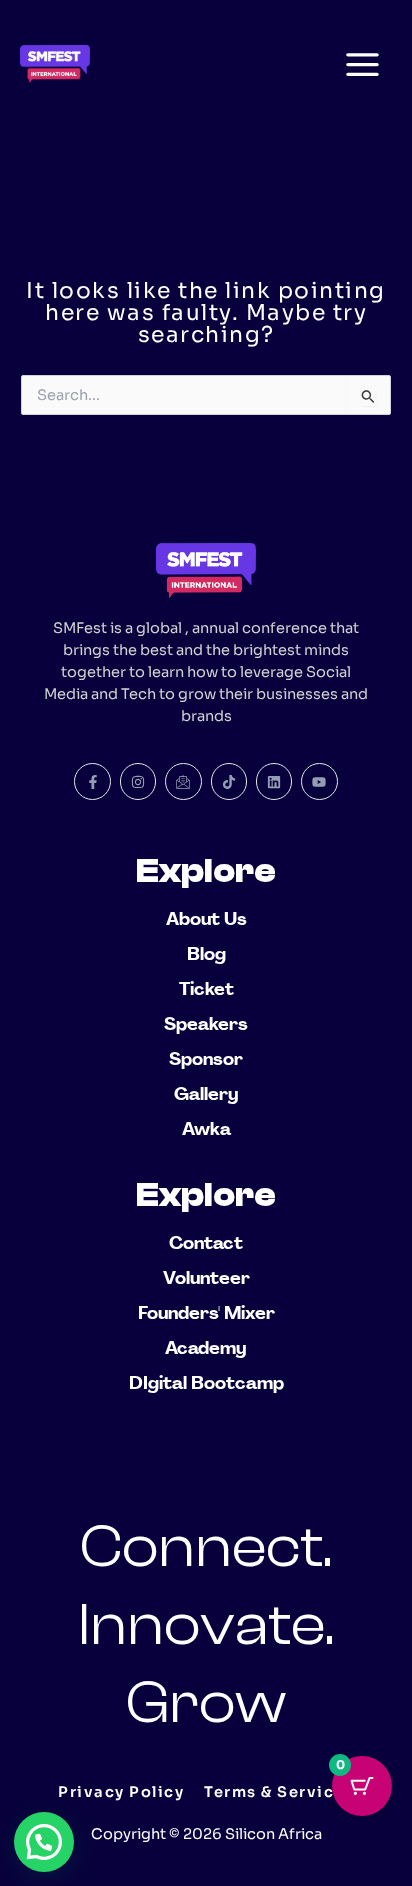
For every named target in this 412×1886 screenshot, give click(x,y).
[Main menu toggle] (362, 63)
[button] (44, 1842)
